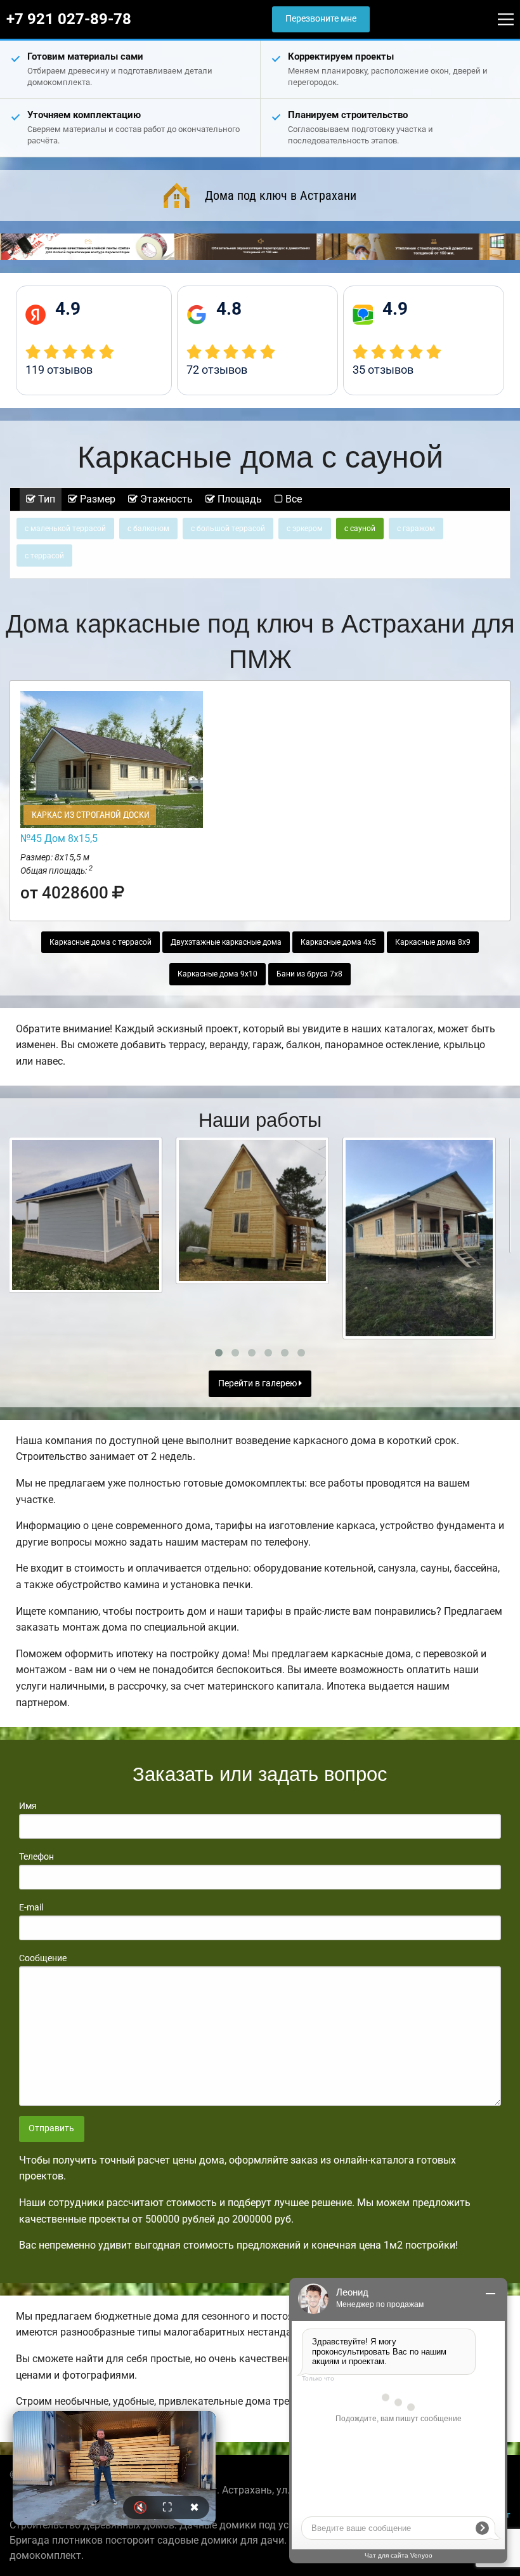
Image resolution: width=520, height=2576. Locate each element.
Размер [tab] (96, 499)
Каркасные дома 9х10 (218, 974)
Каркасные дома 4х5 (338, 942)
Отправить (51, 2128)
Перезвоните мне (321, 19)
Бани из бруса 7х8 (309, 974)
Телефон (36, 1856)
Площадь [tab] (238, 499)
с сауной (360, 529)
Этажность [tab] (165, 499)
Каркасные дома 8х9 (433, 942)
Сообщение (43, 1958)
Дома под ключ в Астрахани (281, 195)
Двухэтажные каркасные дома (226, 942)
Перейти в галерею (258, 1383)
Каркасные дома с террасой (101, 942)
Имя (28, 1806)
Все (292, 499)
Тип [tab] (45, 499)
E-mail (31, 1907)
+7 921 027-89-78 (69, 19)
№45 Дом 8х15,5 (59, 838)
